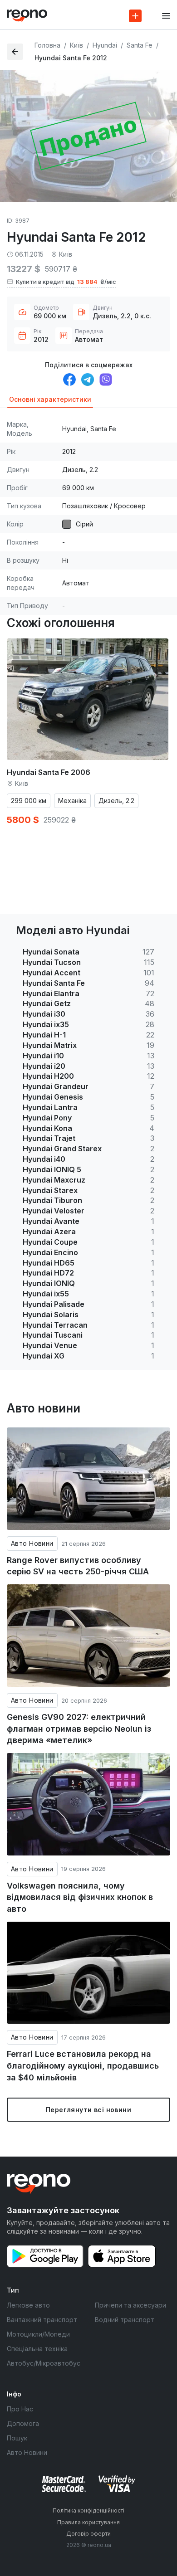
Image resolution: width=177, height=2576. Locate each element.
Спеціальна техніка (37, 2349)
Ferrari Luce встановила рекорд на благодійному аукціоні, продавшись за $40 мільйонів (83, 2065)
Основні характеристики (50, 399)
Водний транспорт (125, 2320)
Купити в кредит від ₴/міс (66, 282)
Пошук (17, 2438)
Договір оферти (88, 2534)
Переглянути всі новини (88, 2110)
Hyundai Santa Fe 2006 (49, 772)
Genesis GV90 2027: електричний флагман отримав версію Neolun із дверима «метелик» (79, 1729)
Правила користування (88, 2522)
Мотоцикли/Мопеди (38, 2334)
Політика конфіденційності (88, 2510)
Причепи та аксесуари (130, 2305)
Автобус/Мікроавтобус (44, 2363)
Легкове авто (28, 2305)
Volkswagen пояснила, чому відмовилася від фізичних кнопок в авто (80, 1897)
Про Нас (20, 2409)
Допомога (23, 2423)
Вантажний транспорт (42, 2320)
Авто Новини (32, 1543)
